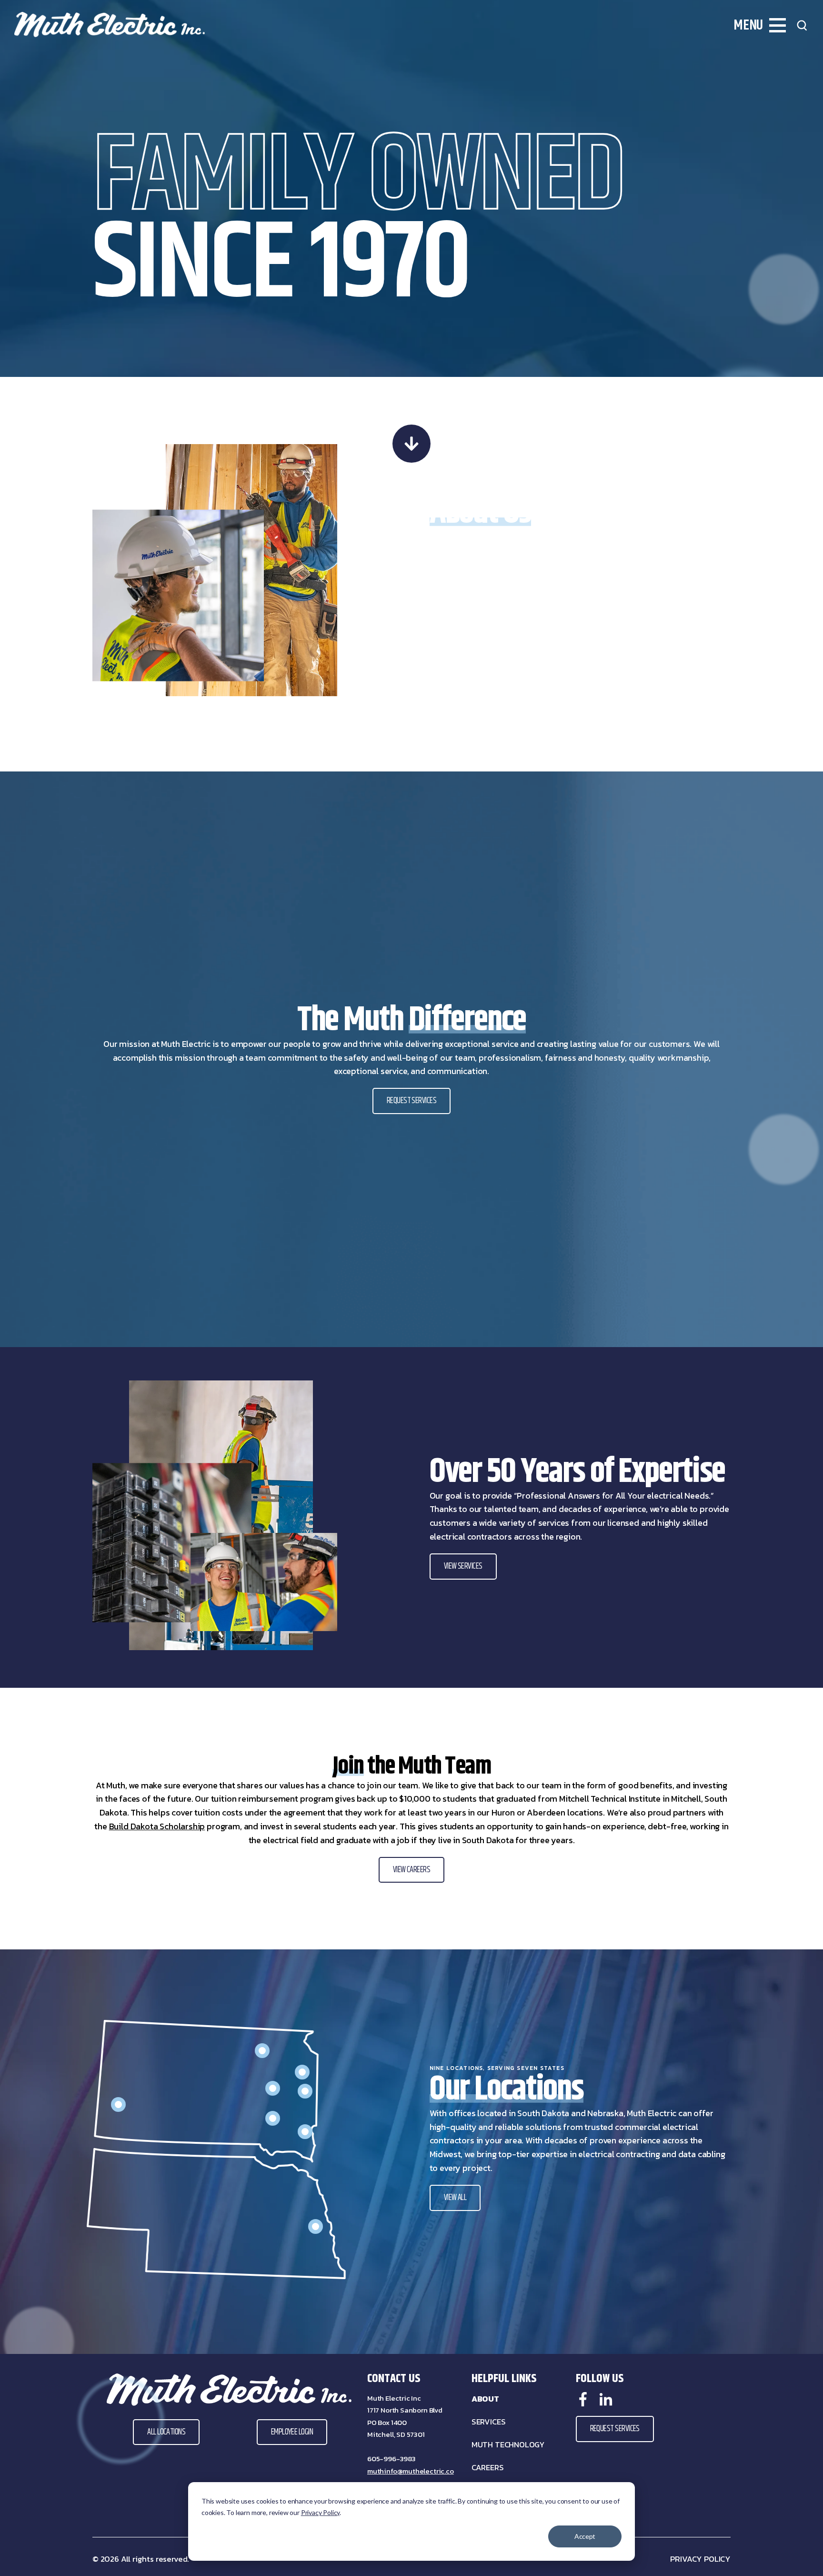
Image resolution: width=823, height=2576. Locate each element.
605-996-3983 (391, 2459)
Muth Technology (508, 2445)
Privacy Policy (320, 2512)
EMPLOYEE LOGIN (292, 2432)
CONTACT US (394, 2379)
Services (489, 2422)
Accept (585, 2536)
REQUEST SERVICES (411, 1101)
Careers (488, 2468)
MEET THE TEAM (465, 635)
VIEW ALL (455, 2198)
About (485, 2399)
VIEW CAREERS (412, 1870)
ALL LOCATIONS (166, 2432)
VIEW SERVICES (463, 1566)
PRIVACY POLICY (700, 2559)
